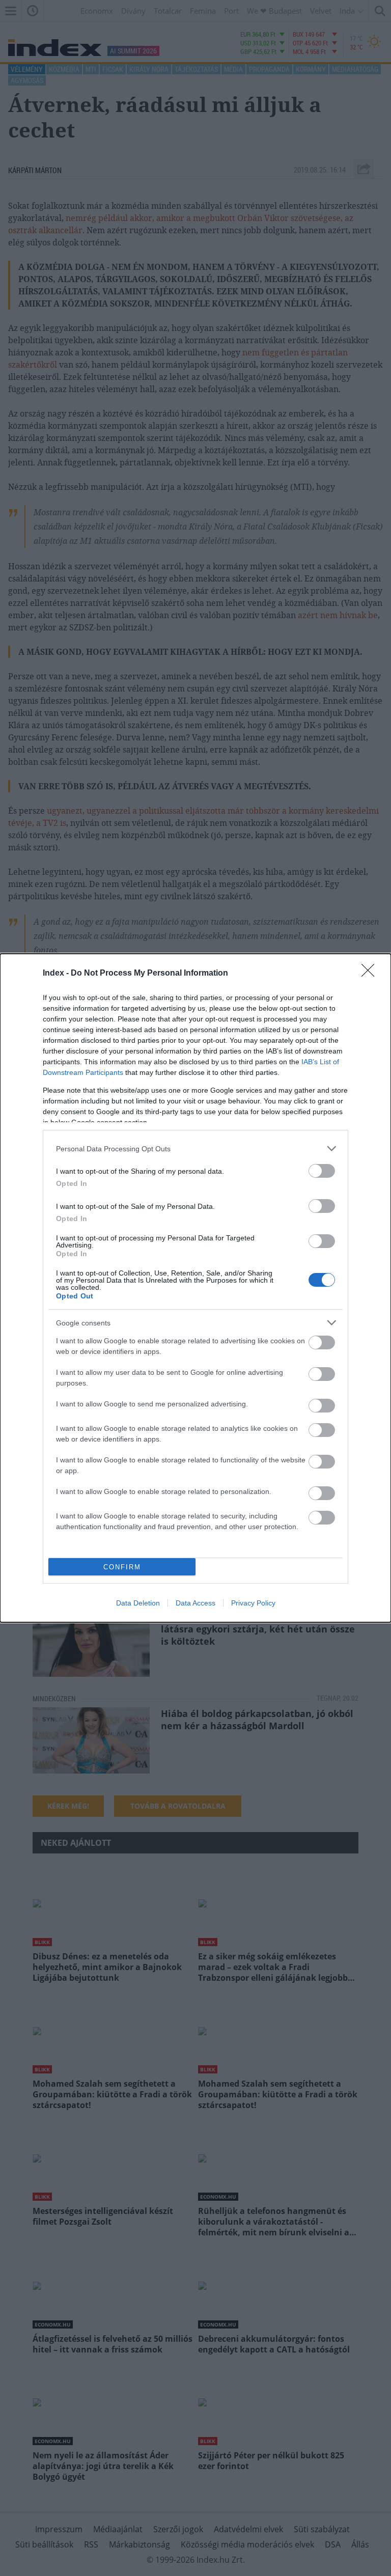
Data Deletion (138, 1603)
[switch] (322, 1171)
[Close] (371, 974)
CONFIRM (122, 1567)
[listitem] (195, 1148)
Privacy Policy (253, 1603)
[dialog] (195, 1288)
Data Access (195, 1603)
